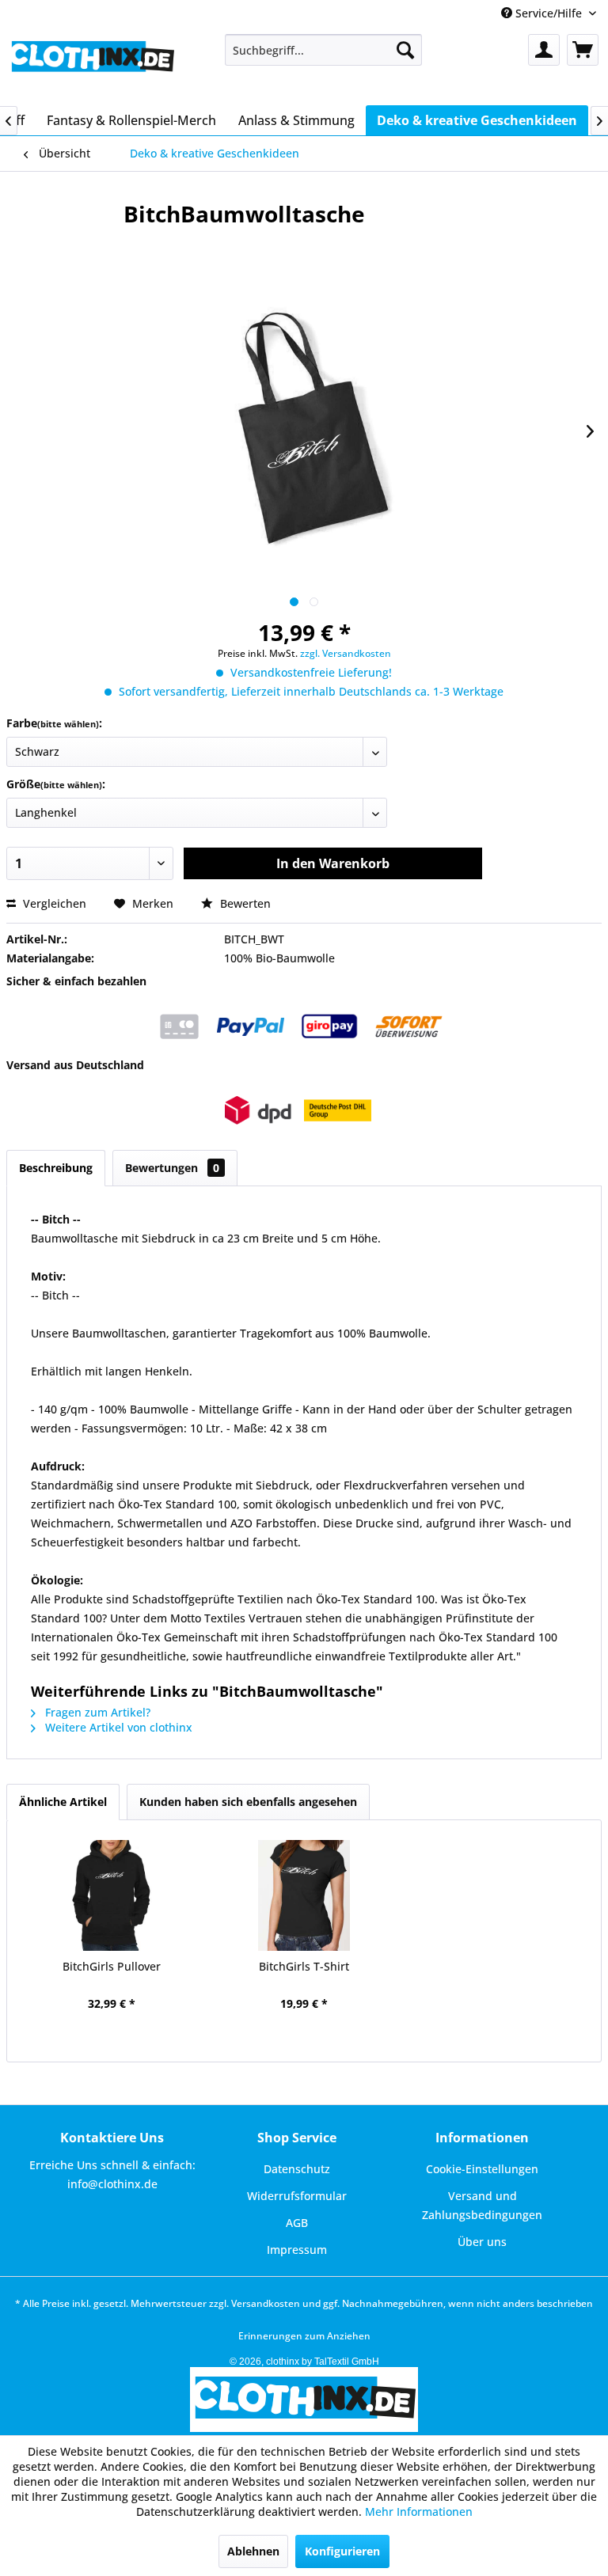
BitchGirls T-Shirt (304, 1966)
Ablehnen (253, 2551)
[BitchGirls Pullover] (111, 1895)
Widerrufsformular (297, 2196)
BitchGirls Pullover (112, 1966)
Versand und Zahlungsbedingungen (482, 2205)
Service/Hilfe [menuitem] (549, 13)
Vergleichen (53, 903)
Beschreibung (56, 1168)
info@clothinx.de (112, 2184)
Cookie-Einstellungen (482, 2169)
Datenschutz (297, 2169)
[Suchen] (405, 50)
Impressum (297, 2250)
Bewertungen (172, 1168)
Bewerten (244, 903)
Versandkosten (266, 2303)
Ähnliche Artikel (63, 1802)
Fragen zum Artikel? (96, 1712)
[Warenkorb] (583, 50)
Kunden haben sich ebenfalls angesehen (248, 1802)
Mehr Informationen (419, 2512)
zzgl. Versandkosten (346, 653)
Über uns (482, 2242)
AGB (297, 2223)
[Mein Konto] (544, 50)
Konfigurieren (342, 2551)
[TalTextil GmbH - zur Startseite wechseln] (92, 66)
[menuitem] (324, 50)
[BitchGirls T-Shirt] (304, 1895)
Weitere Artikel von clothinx (117, 1727)
